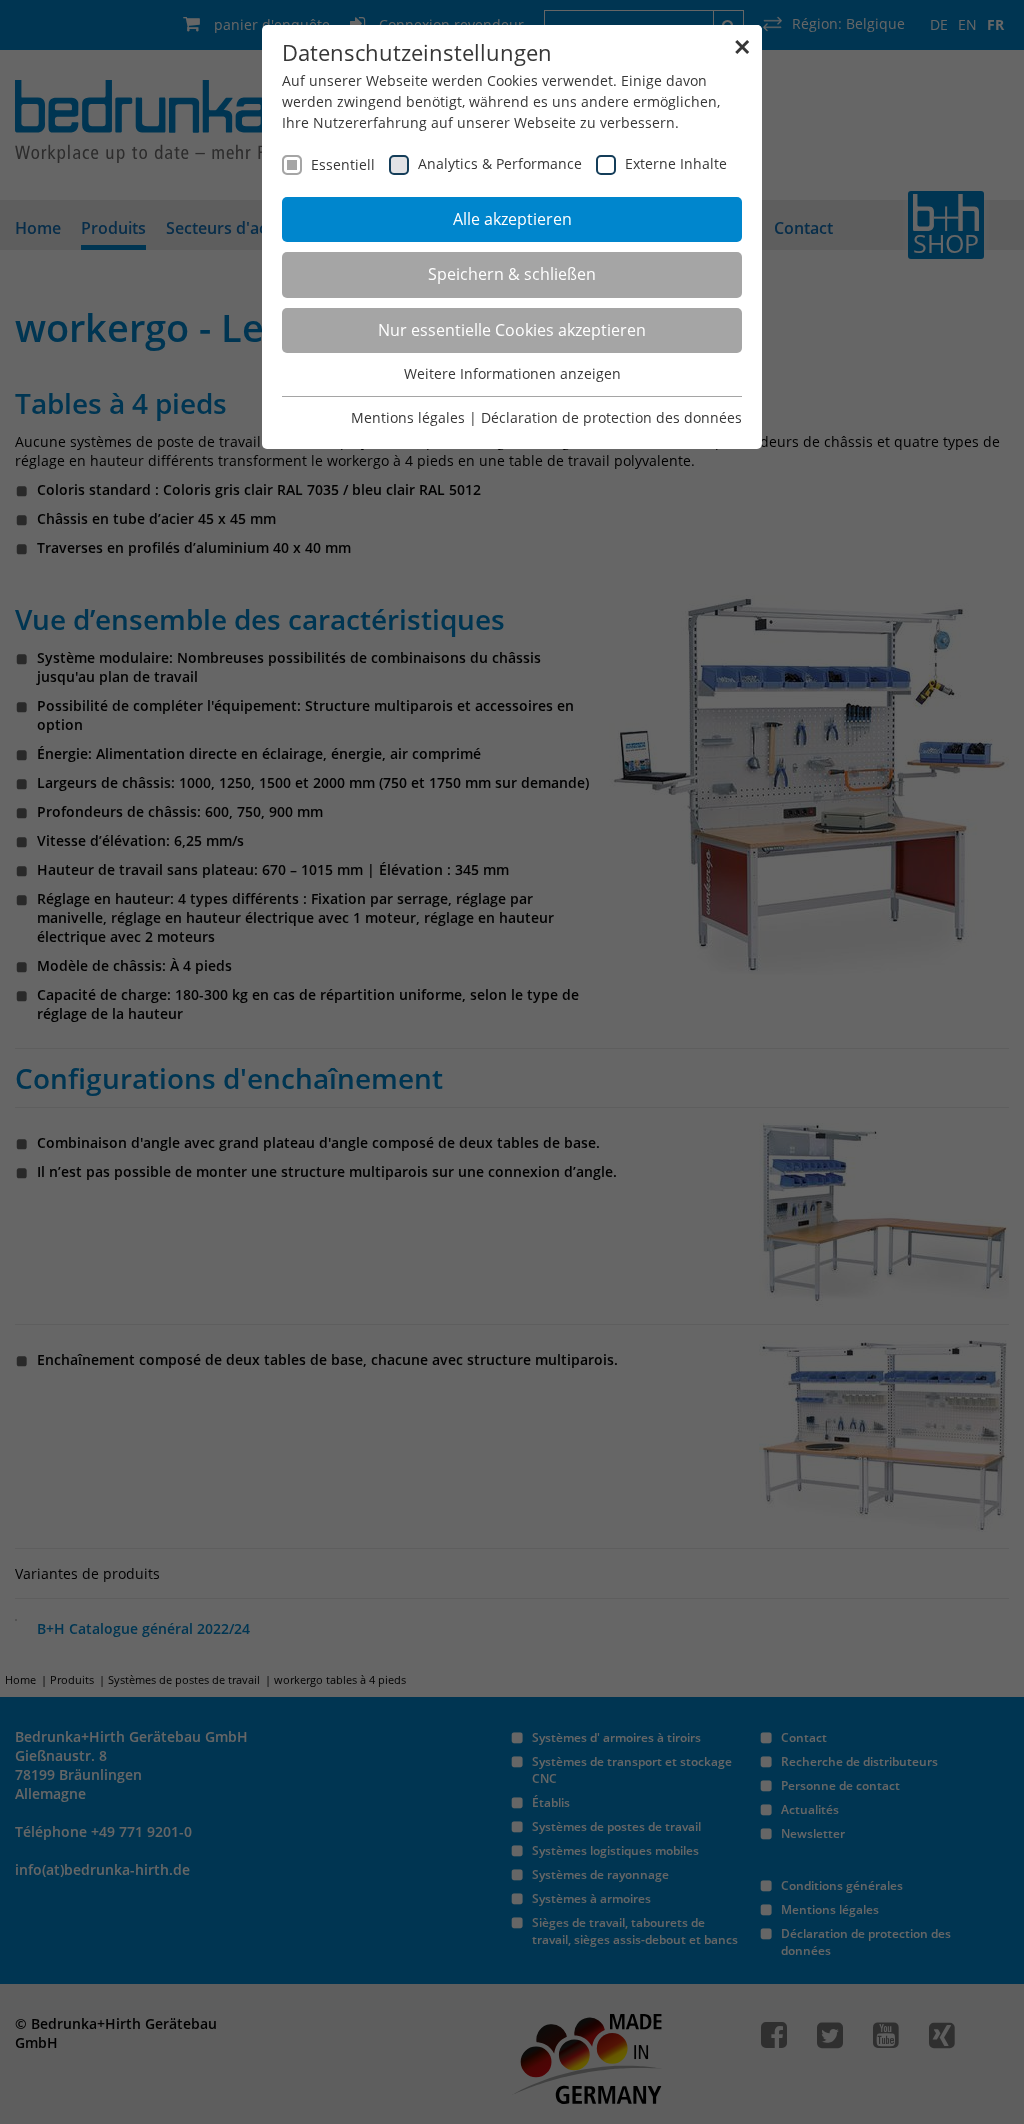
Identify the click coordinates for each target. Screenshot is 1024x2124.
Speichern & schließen (512, 274)
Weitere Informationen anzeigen (512, 373)
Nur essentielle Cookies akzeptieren (512, 330)
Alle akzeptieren (512, 219)
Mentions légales (408, 417)
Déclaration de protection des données (611, 417)
